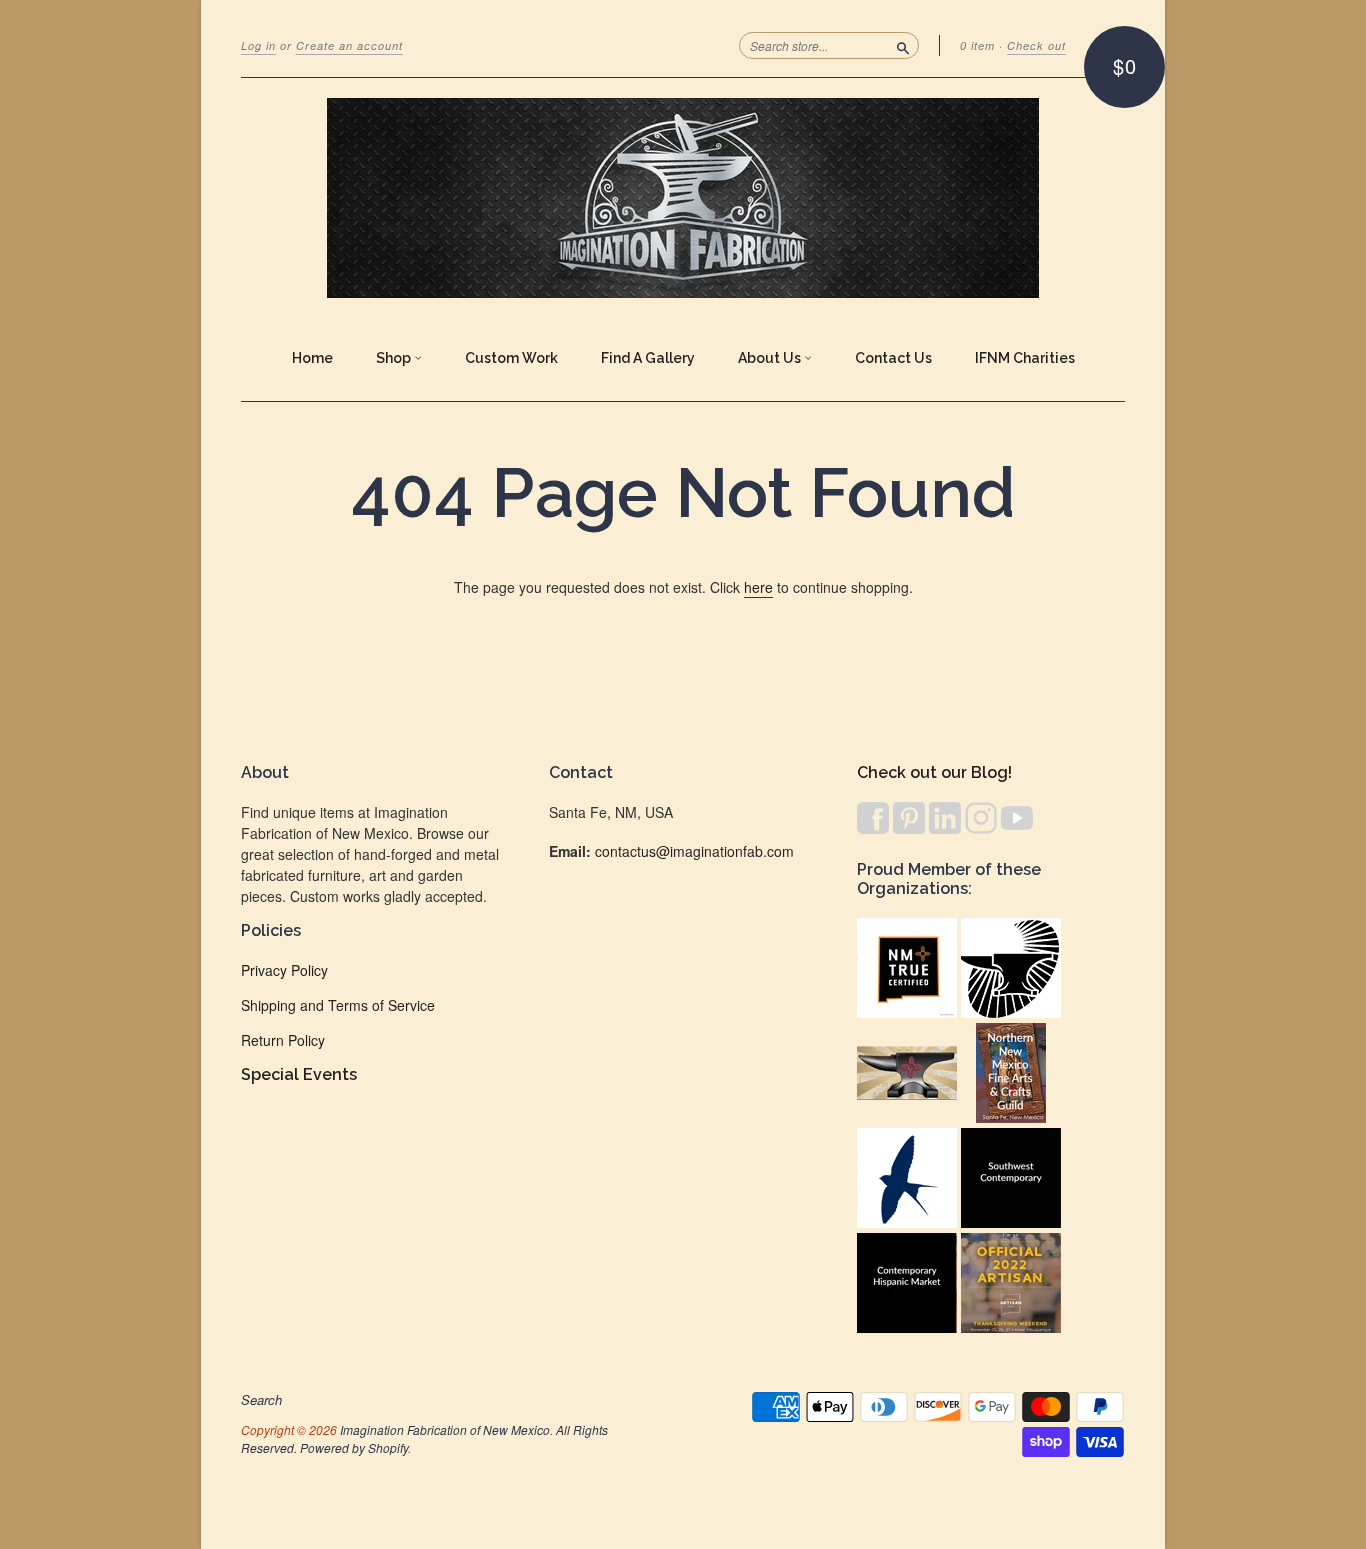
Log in (258, 45)
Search (261, 1400)
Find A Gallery (648, 358)
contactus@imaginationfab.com (694, 851)
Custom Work (511, 358)
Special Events (299, 1074)
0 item (977, 45)
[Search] (903, 45)
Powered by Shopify (354, 1447)
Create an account (349, 45)
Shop (395, 358)
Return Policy (283, 1040)
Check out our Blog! (934, 772)
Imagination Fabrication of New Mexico (445, 1429)
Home (312, 358)
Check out (1036, 45)
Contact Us (893, 358)
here (758, 587)
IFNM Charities (1025, 358)
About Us (771, 358)
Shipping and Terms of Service (338, 1005)
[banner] (683, 198)
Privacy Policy (284, 970)
